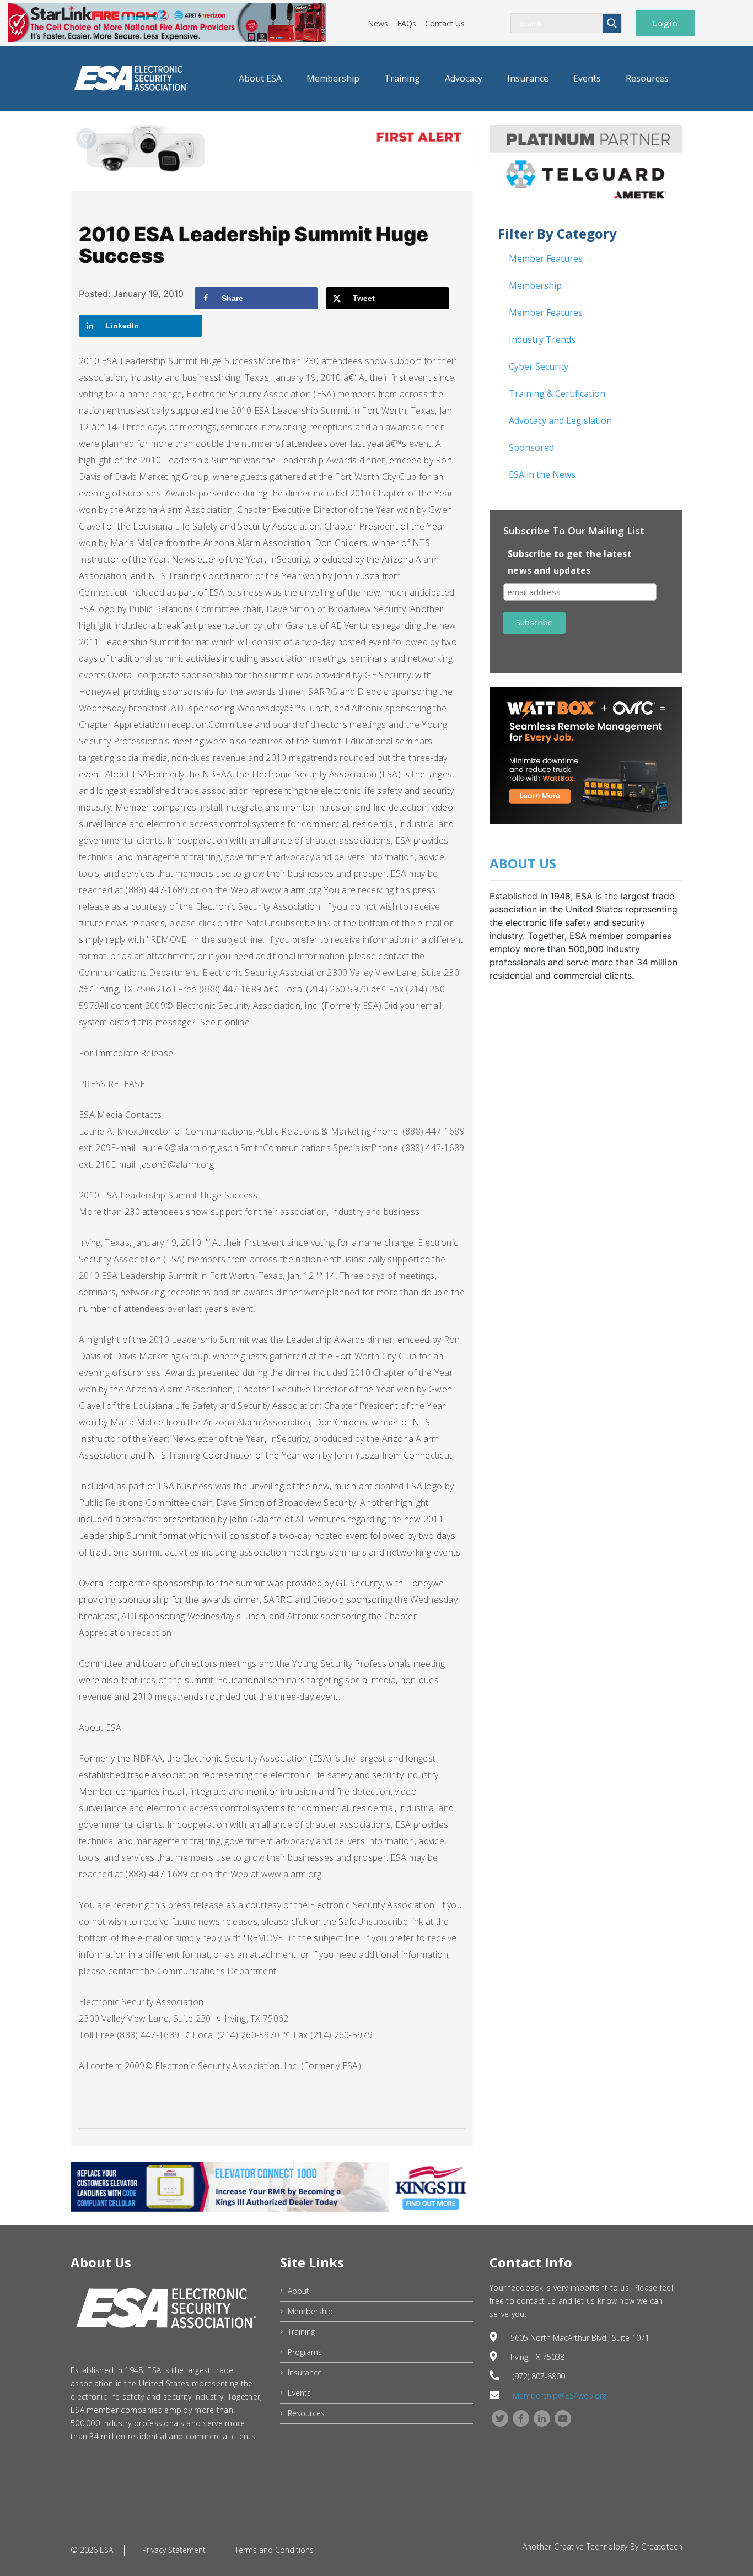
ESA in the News (542, 474)
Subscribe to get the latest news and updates (570, 562)
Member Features (546, 258)
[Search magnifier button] (612, 23)
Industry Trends (542, 339)
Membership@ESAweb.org (560, 2396)
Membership (333, 78)
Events (587, 78)
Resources (647, 78)
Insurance (528, 78)
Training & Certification (557, 393)
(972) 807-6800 (539, 2376)
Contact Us (445, 23)
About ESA (260, 78)
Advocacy (464, 78)
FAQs (407, 23)
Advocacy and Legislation (560, 420)
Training (402, 78)
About (298, 2291)
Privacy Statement (174, 2550)
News (378, 23)
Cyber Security (539, 366)
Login (665, 23)
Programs (305, 2352)
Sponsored (531, 447)
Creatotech (662, 2547)
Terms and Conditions (274, 2550)
